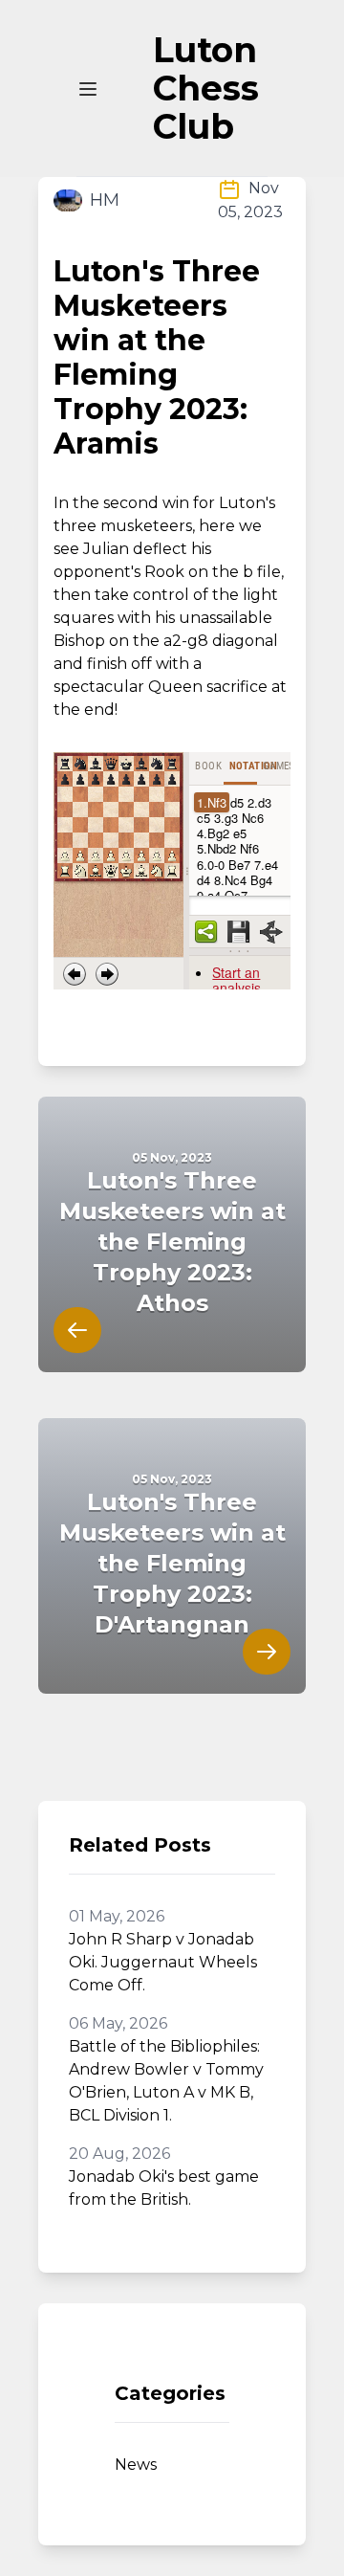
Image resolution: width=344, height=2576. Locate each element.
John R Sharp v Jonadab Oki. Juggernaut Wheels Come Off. (163, 1962)
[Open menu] (88, 89)
